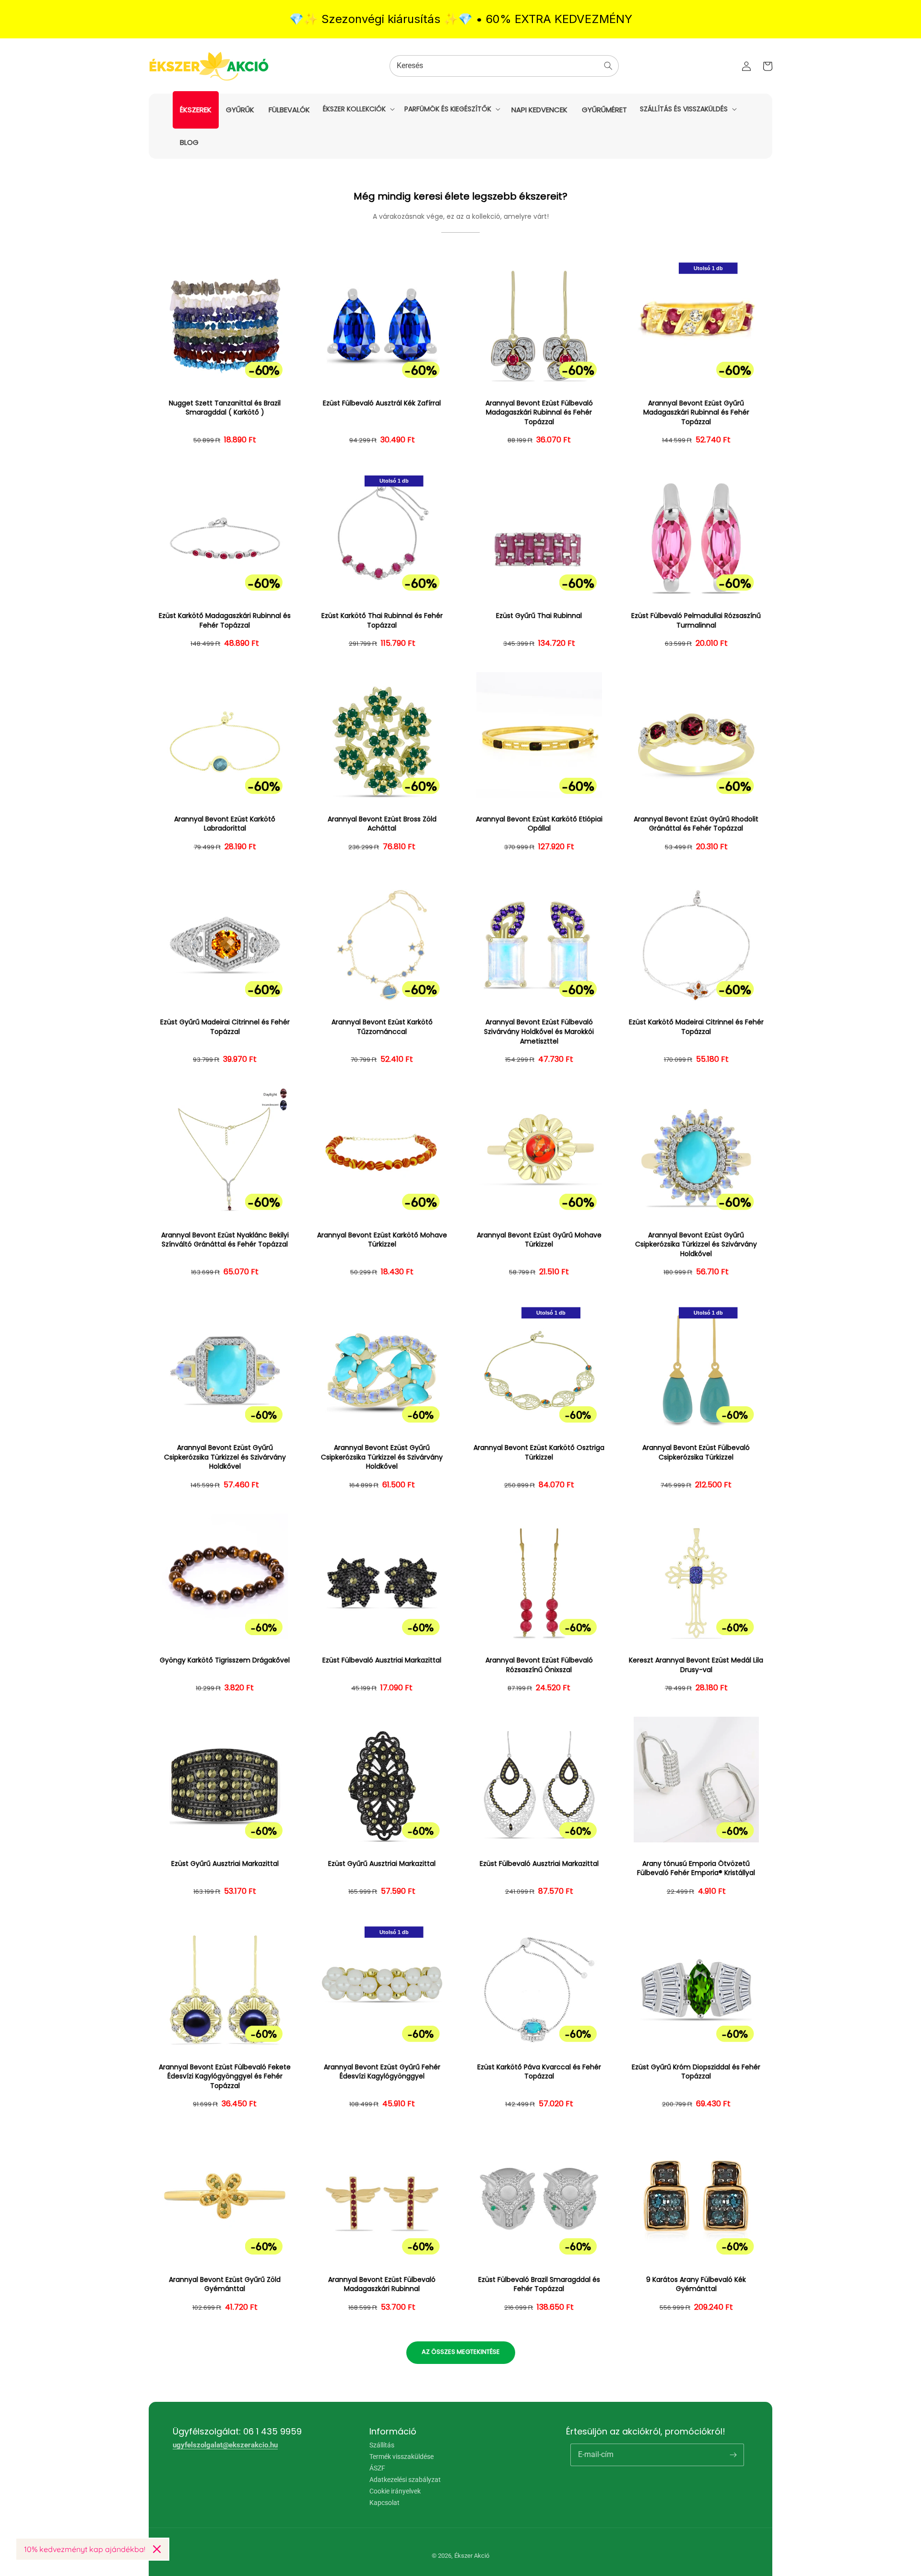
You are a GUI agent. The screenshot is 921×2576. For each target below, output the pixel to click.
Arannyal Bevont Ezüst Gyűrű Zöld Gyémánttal (225, 2285)
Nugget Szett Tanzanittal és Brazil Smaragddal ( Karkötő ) (225, 408)
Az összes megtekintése (461, 2352)
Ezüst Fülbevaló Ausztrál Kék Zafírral (382, 403)
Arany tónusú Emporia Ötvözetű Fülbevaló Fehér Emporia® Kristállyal (696, 1869)
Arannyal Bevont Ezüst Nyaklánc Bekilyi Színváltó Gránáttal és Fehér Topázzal (225, 1240)
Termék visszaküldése (401, 2457)
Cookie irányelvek (395, 2491)
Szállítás (382, 2445)
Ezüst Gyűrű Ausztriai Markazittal (225, 1864)
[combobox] (504, 66)
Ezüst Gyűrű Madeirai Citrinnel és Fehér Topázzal (225, 1027)
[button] (358, 109)
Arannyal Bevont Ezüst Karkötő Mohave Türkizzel (382, 1240)
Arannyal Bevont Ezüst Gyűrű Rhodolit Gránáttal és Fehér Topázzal (696, 824)
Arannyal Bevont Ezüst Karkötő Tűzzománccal (382, 1027)
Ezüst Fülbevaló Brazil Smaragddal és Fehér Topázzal (539, 2285)
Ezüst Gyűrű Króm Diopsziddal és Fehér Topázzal (696, 2072)
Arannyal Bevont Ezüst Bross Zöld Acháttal (382, 824)
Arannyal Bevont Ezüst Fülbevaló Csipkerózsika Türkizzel (696, 1453)
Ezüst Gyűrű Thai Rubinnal (539, 616)
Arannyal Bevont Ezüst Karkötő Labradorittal (225, 824)
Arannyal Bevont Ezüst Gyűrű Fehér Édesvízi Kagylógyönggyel (382, 2072)
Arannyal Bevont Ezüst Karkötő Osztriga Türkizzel (539, 1453)
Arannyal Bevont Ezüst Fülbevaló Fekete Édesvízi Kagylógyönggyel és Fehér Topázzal (225, 2077)
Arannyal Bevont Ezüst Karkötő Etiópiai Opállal (539, 824)
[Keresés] (608, 66)
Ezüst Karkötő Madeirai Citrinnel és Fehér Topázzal (696, 1027)
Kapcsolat (384, 2503)
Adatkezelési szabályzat (405, 2480)
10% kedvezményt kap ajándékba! (85, 2549)
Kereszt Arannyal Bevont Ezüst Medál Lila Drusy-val (696, 1665)
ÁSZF (377, 2468)
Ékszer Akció (472, 2556)
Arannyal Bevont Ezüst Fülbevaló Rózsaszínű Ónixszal (539, 1665)
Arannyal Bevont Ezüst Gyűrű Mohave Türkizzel (539, 1240)
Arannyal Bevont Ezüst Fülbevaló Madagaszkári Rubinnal (382, 2285)
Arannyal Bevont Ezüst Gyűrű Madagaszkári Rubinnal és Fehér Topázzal (696, 413)
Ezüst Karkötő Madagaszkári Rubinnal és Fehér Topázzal (225, 621)
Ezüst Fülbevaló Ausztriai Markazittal (382, 1660)
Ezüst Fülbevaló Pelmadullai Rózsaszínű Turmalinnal (696, 621)
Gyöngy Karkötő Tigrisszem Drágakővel (225, 1660)
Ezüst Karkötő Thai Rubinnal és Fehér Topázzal (382, 621)
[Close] (157, 2549)
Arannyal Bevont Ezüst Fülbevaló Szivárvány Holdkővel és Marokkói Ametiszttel (539, 1032)
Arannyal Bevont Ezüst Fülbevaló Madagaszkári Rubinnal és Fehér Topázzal (539, 413)
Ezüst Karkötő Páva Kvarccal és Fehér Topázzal (539, 2072)
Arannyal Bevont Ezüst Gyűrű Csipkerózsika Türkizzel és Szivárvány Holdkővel (696, 1245)
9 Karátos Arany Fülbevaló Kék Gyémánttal (696, 2285)
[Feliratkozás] (733, 2455)
